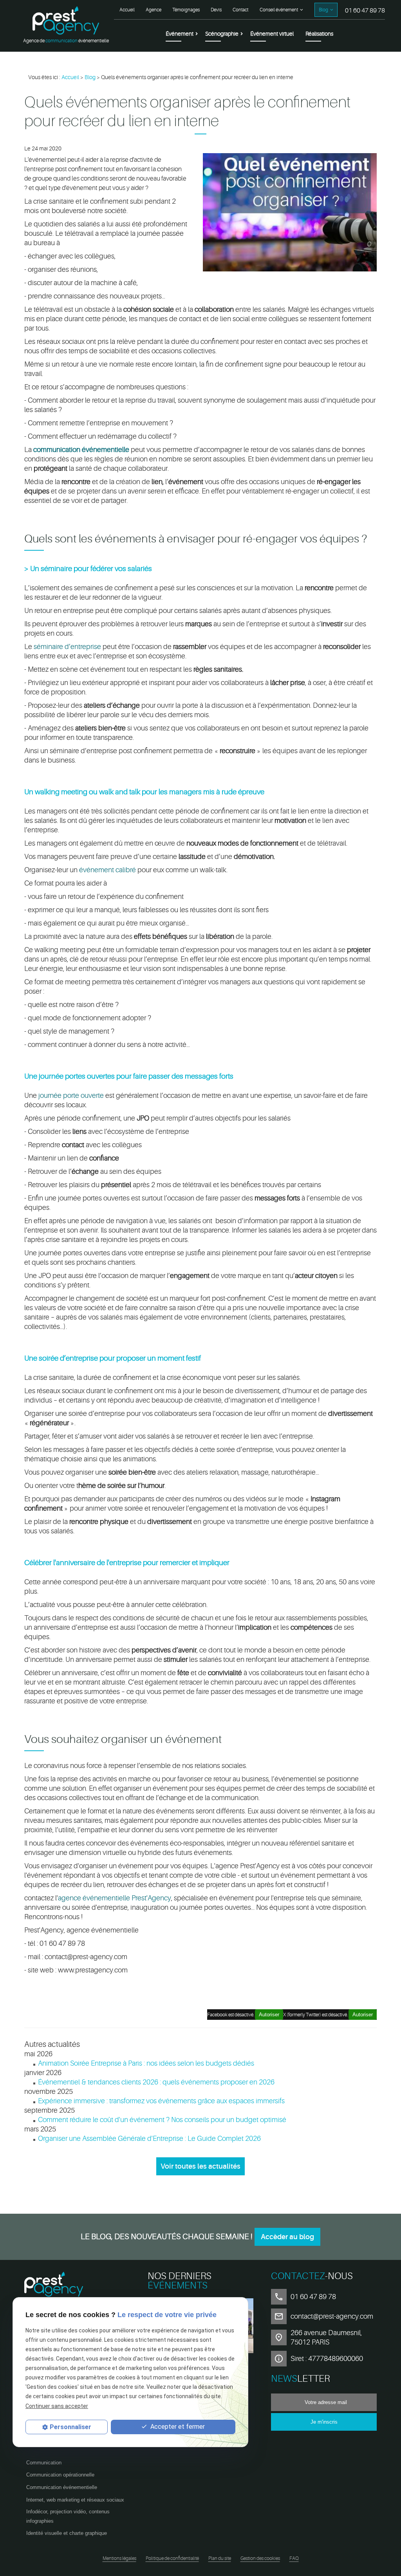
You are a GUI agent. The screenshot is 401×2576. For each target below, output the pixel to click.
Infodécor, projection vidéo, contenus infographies (68, 2516)
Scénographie (222, 34)
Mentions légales (119, 2558)
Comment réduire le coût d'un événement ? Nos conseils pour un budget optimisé (162, 2120)
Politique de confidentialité (172, 2558)
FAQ (294, 2558)
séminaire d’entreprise (67, 647)
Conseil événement (279, 10)
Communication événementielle (62, 2487)
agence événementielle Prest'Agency (115, 1898)
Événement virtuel (272, 34)
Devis (216, 10)
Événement (180, 34)
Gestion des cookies (260, 2558)
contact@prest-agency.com (332, 2316)
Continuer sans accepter (57, 2406)
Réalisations (319, 34)
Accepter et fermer (177, 2427)
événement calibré (107, 870)
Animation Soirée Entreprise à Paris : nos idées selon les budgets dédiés (146, 2063)
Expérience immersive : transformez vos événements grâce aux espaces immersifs (161, 2101)
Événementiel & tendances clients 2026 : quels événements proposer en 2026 (156, 2082)
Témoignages (186, 10)
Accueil (127, 10)
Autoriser (363, 2015)
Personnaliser (70, 2427)
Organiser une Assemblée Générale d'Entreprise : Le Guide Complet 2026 (149, 2139)
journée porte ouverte (71, 1095)
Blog (323, 10)
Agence (154, 10)
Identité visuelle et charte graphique (67, 2533)
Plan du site (220, 2558)
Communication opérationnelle (60, 2475)
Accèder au (287, 2237)
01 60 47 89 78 (365, 11)
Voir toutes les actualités (200, 2166)
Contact (240, 10)
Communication (44, 2463)
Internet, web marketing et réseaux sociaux (75, 2500)
